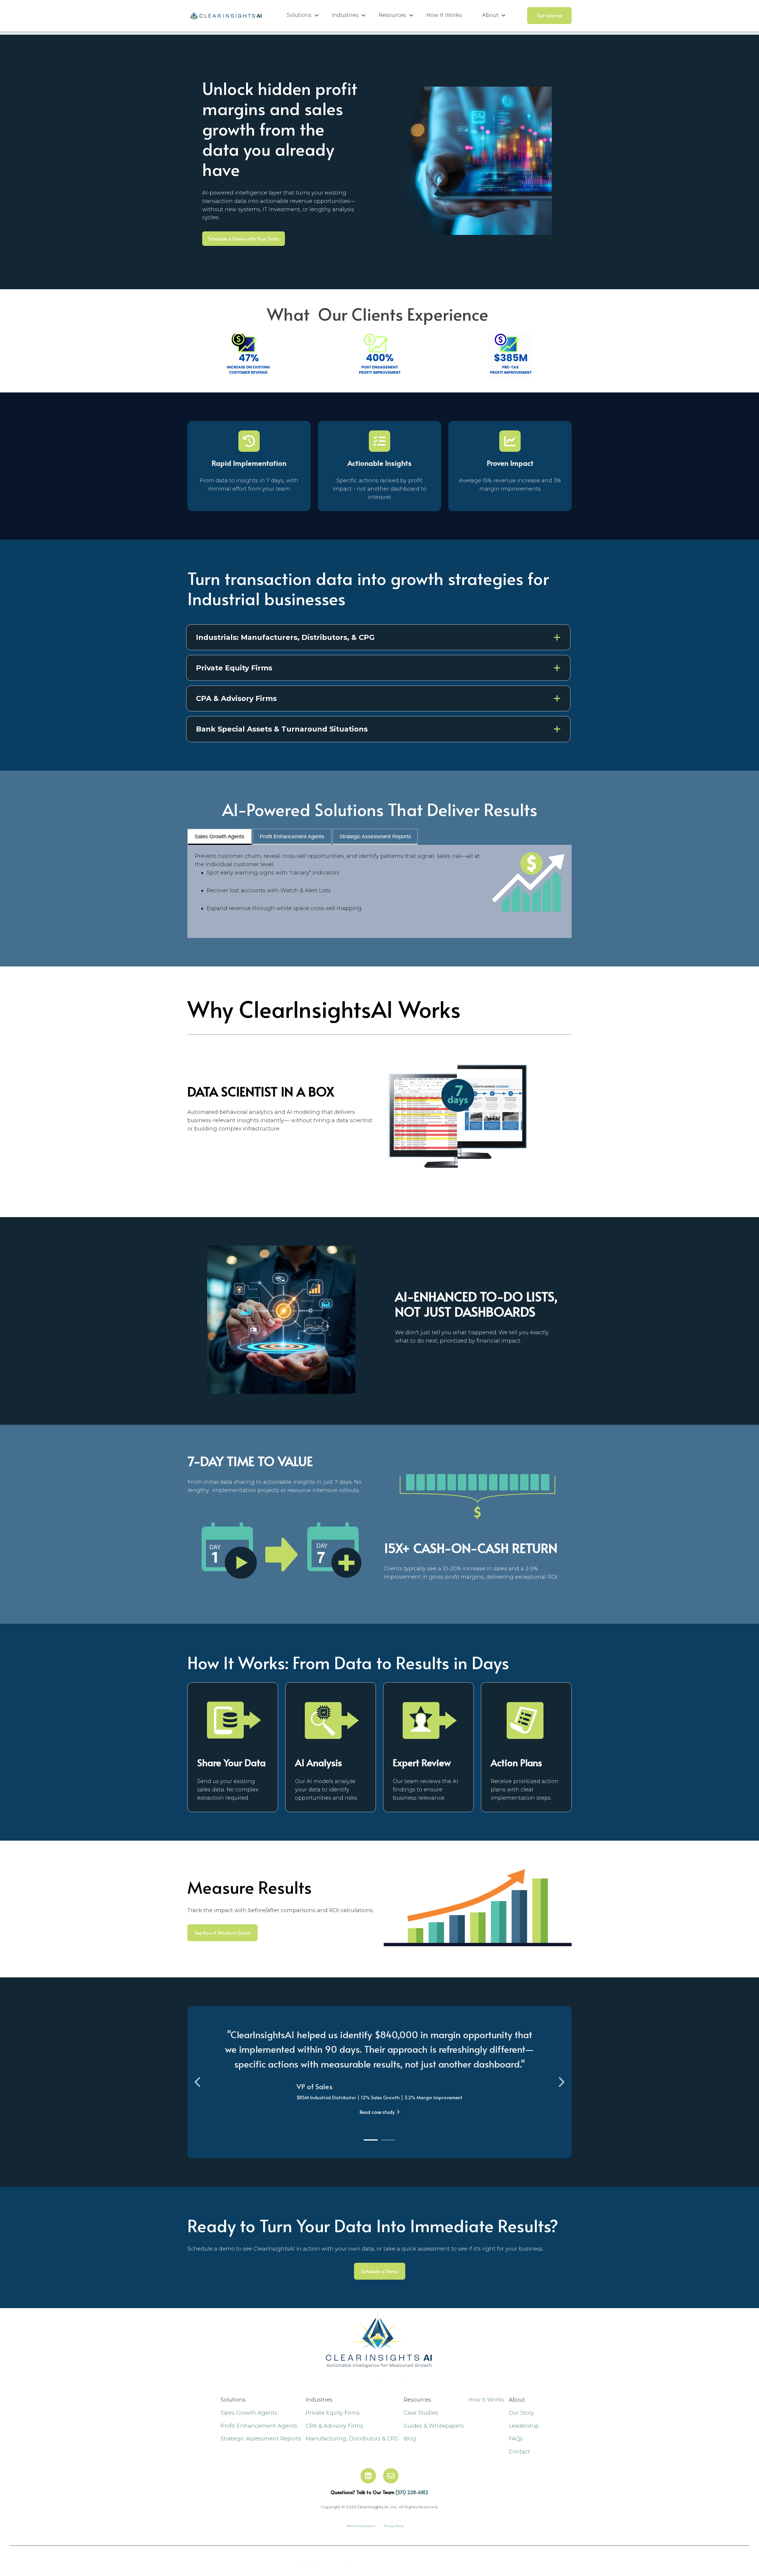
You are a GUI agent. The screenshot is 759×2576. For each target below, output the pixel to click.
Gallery (382, 2382)
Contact (519, 2452)
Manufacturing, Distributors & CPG (352, 2439)
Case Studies (421, 2413)
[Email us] (391, 2476)
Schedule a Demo (380, 2271)
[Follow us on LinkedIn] (368, 2476)
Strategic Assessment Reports (261, 2439)
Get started (550, 15)
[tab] (371, 2140)
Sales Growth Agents (249, 2413)
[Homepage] (224, 16)
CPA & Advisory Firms (334, 2426)
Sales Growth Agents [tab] (219, 837)
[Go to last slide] (198, 2082)
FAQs (516, 2439)
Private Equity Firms (333, 2413)
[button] (378, 637)
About (409, 2382)
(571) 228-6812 (412, 2492)
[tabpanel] (379, 891)
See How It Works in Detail (223, 1933)
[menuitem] (301, 15)
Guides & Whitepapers (434, 2426)
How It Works (444, 15)
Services (353, 2382)
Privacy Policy (316, 2562)
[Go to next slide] (561, 2082)
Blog (410, 2439)
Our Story (521, 2413)
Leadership (524, 2426)
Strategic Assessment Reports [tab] (375, 837)
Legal (345, 2562)
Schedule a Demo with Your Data (244, 238)
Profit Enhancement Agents (259, 2426)
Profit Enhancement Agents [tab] (292, 837)
